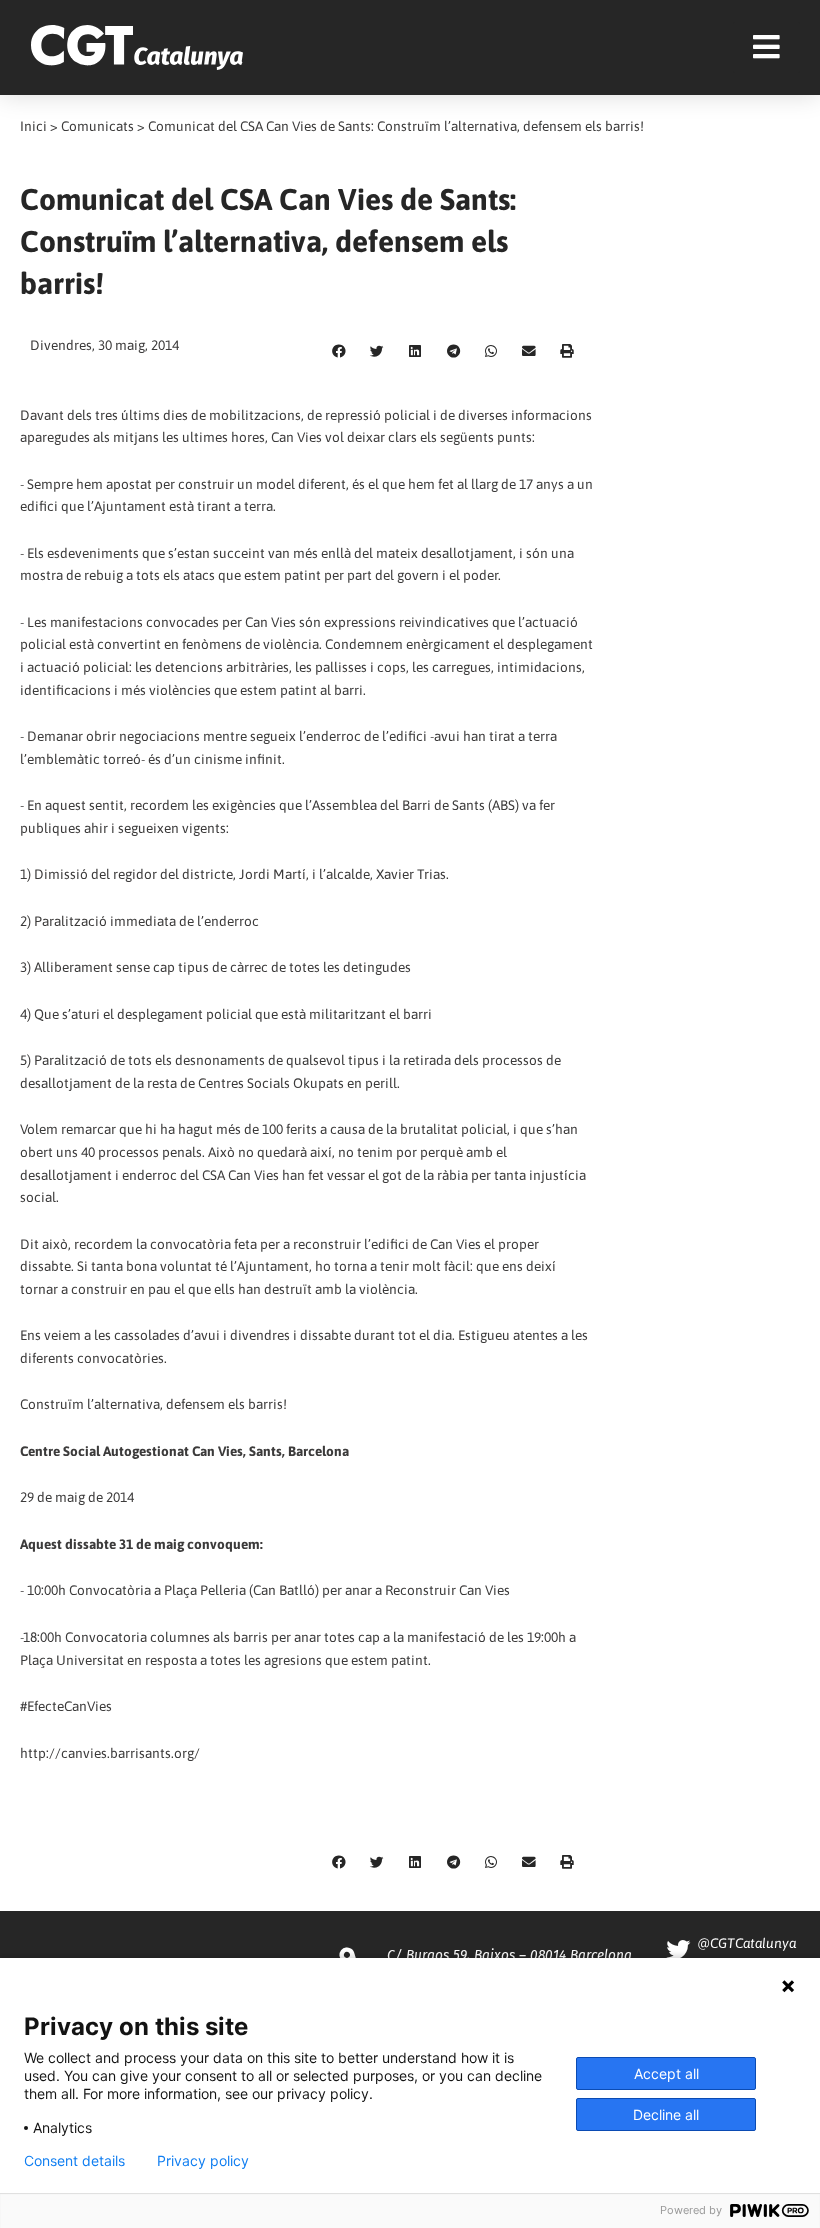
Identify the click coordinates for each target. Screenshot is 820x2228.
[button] (339, 352)
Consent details (74, 2161)
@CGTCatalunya (746, 1943)
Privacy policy (203, 2161)
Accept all (666, 2073)
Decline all (666, 2114)
